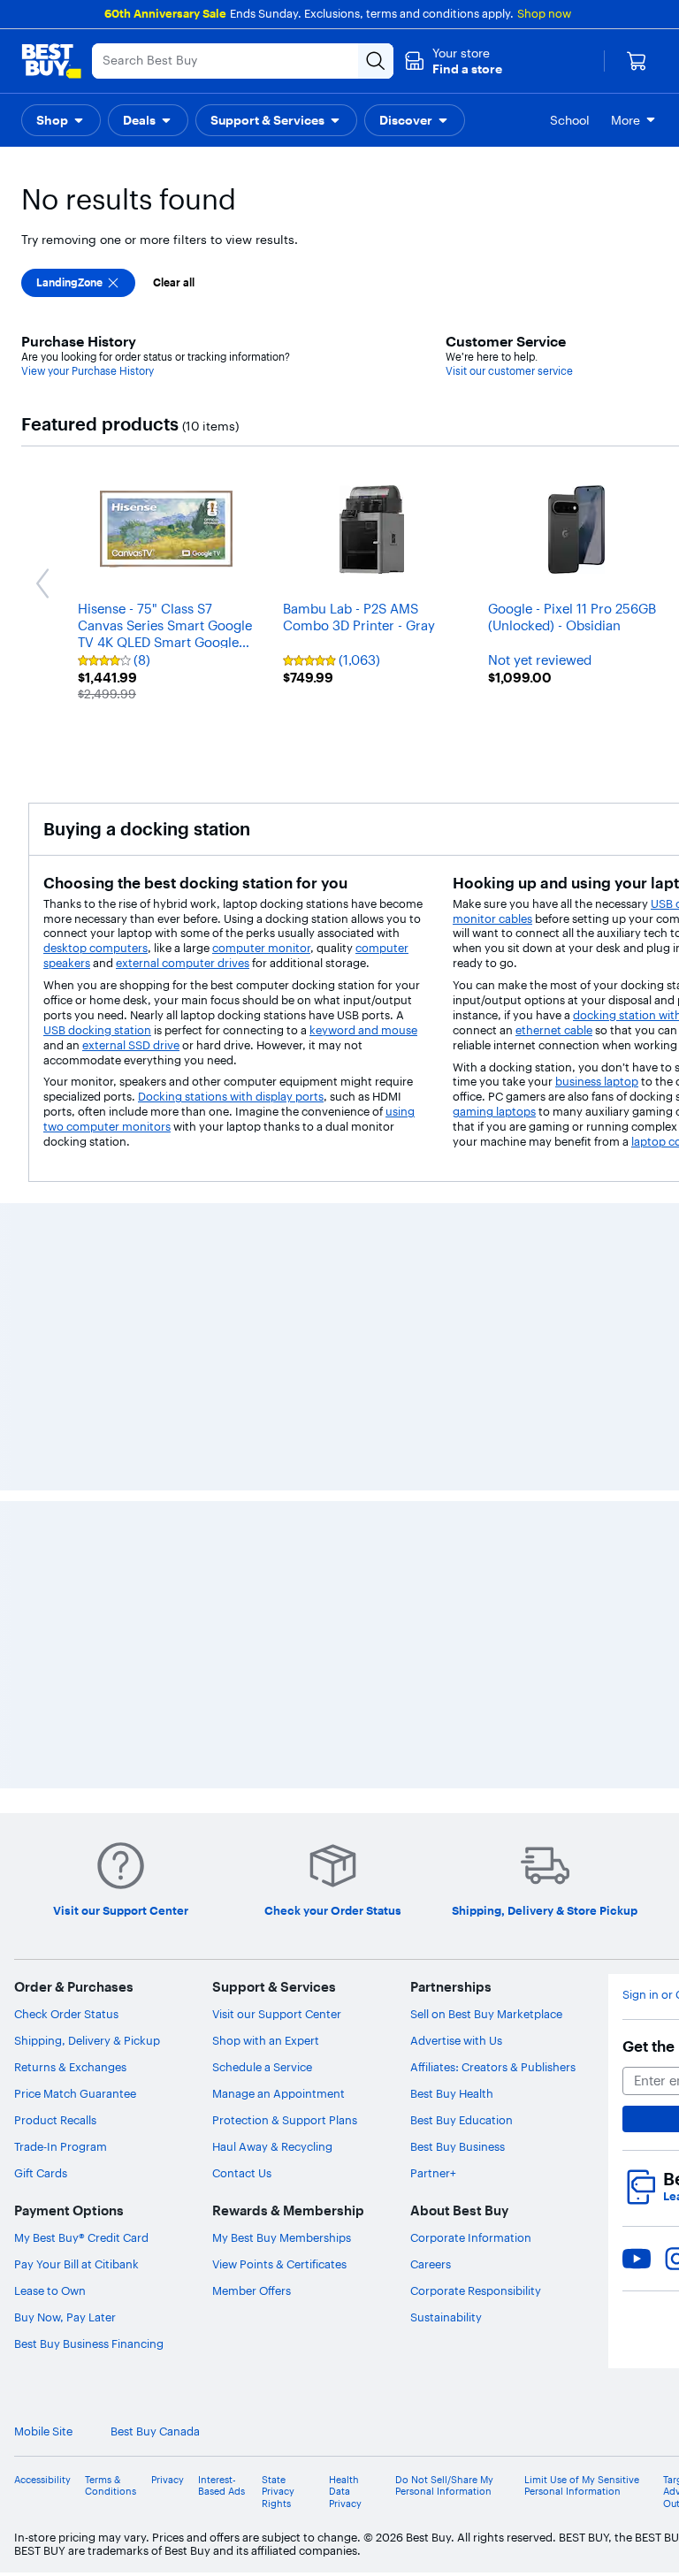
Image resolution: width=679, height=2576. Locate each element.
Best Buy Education (462, 2120)
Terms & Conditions (111, 2486)
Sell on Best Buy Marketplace (486, 2014)
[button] (453, 61)
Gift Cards (41, 2173)
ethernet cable (554, 1030)
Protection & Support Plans (285, 2120)
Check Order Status (66, 2014)
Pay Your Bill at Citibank (76, 2264)
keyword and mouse (363, 1030)
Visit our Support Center (277, 2014)
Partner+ (433, 2173)
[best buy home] (51, 61)
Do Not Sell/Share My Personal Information (444, 2486)
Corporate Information (471, 2237)
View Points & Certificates (279, 2264)
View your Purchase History (88, 371)
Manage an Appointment (278, 2093)
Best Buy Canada (155, 2431)
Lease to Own (50, 2290)
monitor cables (492, 918)
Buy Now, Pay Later (65, 2317)
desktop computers (95, 948)
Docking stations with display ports (231, 1096)
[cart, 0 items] (637, 61)
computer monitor (261, 948)
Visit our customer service (509, 371)
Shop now (544, 13)
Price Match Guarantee (75, 2093)
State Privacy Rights (278, 2492)
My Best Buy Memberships (282, 2237)
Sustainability (446, 2317)
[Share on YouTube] (637, 2259)
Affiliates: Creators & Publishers (493, 2067)
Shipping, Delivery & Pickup (87, 2040)
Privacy (168, 2480)
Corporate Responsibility (476, 2290)
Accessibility (42, 2480)
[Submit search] (376, 61)
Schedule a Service (262, 2067)
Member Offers (252, 2290)
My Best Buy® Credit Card (81, 2237)
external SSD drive (131, 1045)
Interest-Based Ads (221, 2486)
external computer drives (183, 963)
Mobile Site (43, 2431)
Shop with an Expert (266, 2040)
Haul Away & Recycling (272, 2146)
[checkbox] (78, 283)
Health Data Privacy (345, 2492)
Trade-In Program (61, 2146)
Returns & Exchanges (70, 2067)
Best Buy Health (452, 2093)
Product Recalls (55, 2120)
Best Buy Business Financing (89, 2344)
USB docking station (97, 1030)
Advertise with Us (456, 2040)
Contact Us (242, 2173)
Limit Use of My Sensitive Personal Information (582, 2486)
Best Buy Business (458, 2146)
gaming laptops (494, 1111)
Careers (431, 2264)
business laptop (597, 1081)
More (626, 120)
